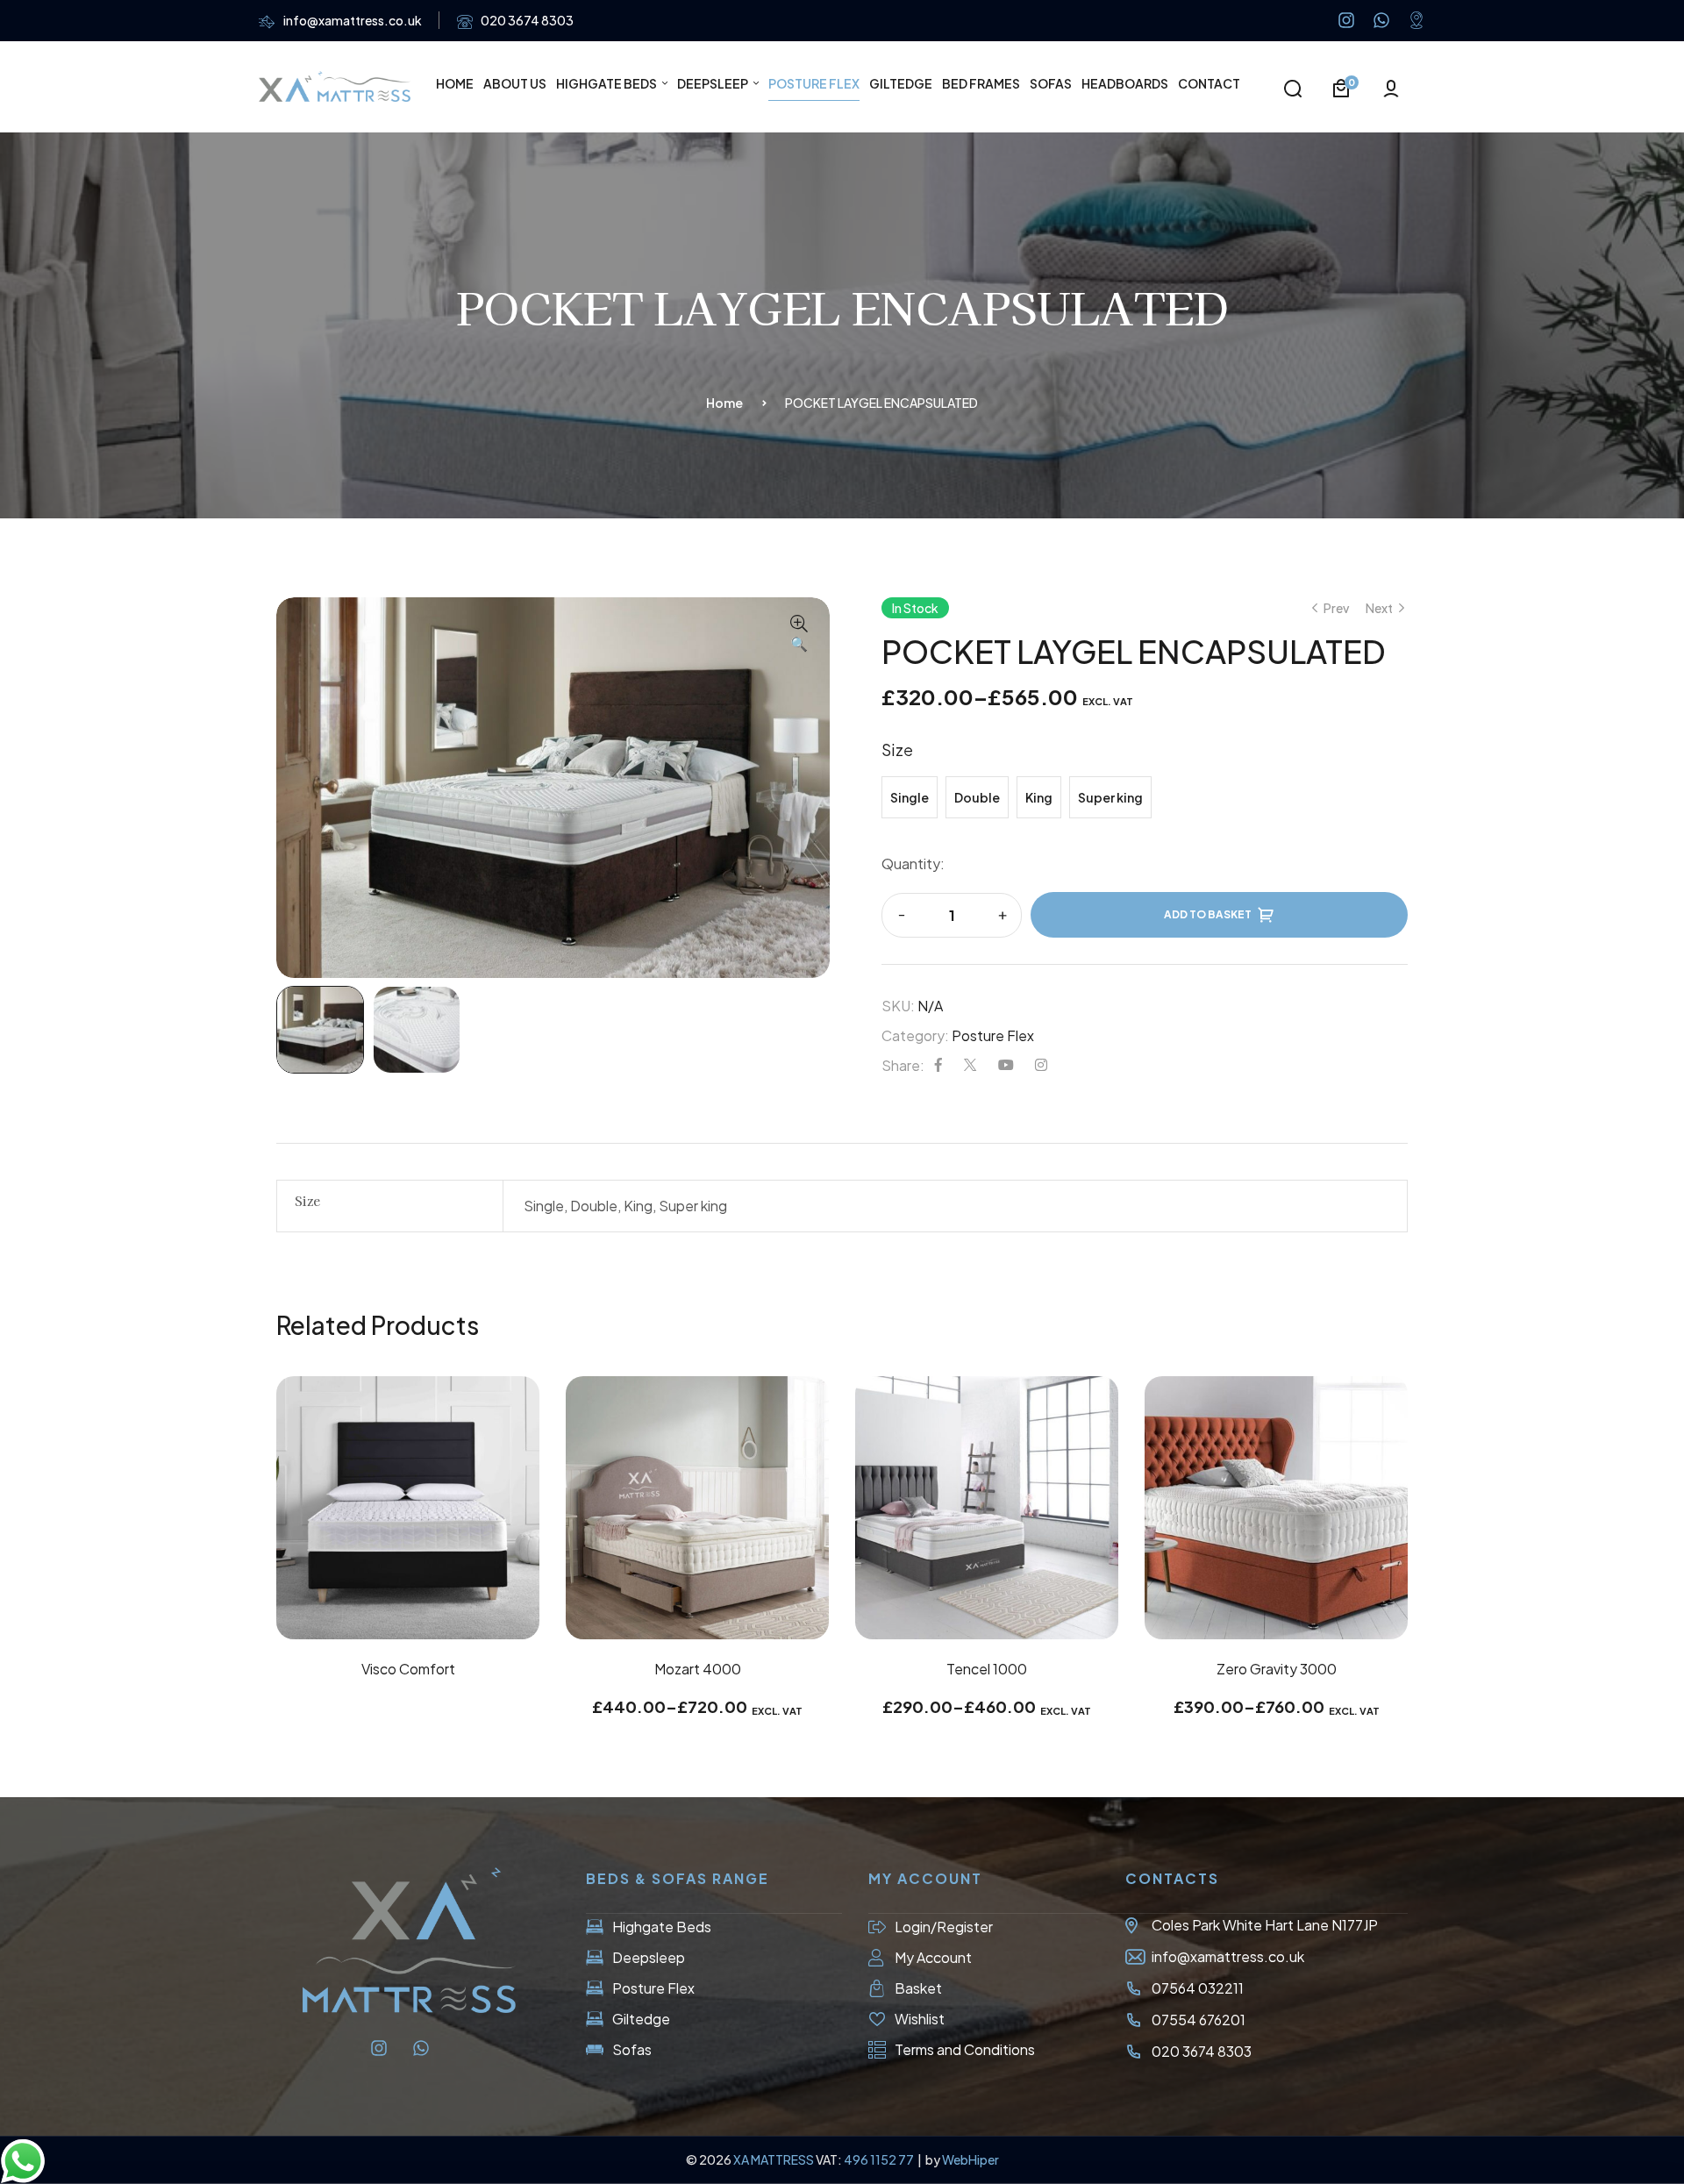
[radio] (910, 797)
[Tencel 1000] (987, 1508)
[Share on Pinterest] (1006, 1065)
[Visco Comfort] (408, 1508)
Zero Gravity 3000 (1277, 1669)
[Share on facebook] (938, 1065)
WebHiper (970, 2159)
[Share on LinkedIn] (1041, 1065)
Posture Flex (993, 1035)
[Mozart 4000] (697, 1508)
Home (724, 403)
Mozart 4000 (698, 1669)
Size (897, 749)
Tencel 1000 (987, 1669)
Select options (697, 1601)
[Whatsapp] (1381, 20)
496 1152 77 (880, 2159)
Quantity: (913, 864)
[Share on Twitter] (970, 1065)
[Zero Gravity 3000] (1276, 1508)
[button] (799, 635)
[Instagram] (1346, 20)
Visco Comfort (408, 1669)
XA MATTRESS (774, 2159)
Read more (408, 1601)
